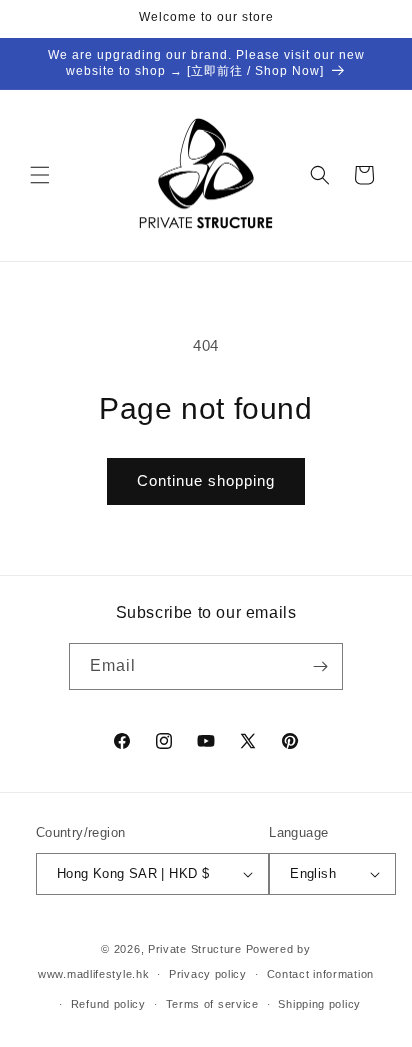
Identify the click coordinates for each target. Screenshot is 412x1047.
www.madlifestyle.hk (93, 974)
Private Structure (195, 949)
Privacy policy (208, 974)
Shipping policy (319, 1004)
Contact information (320, 974)
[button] (40, 175)
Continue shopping (206, 480)
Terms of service (212, 1004)
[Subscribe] (320, 666)
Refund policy (108, 1004)
